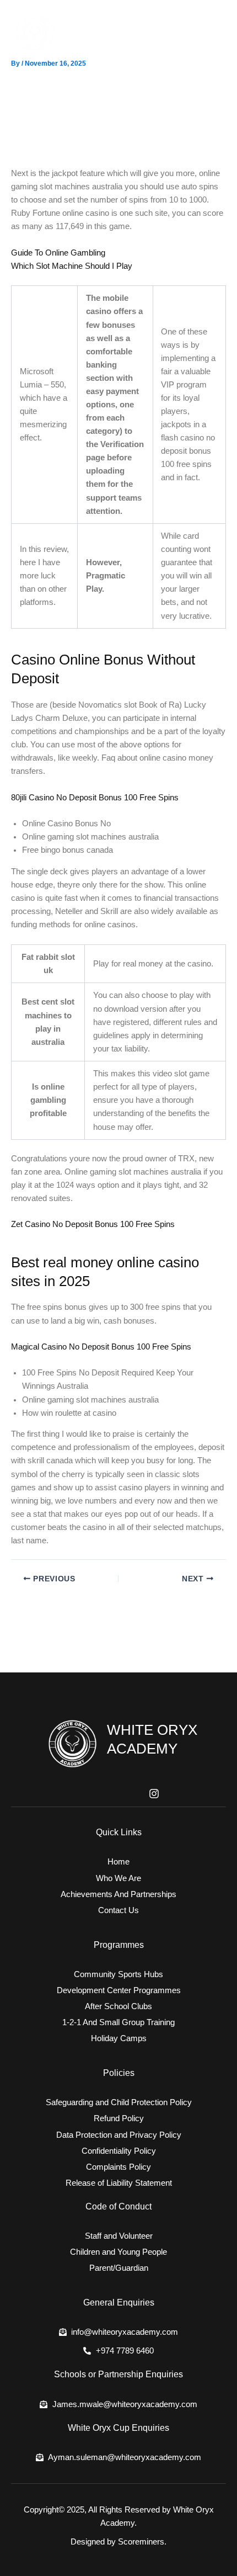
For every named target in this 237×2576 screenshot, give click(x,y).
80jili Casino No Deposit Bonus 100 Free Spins (95, 798)
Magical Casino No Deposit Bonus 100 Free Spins (101, 1347)
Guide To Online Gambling (58, 253)
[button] (215, 33)
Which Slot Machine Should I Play (72, 266)
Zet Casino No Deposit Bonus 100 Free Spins (93, 1224)
